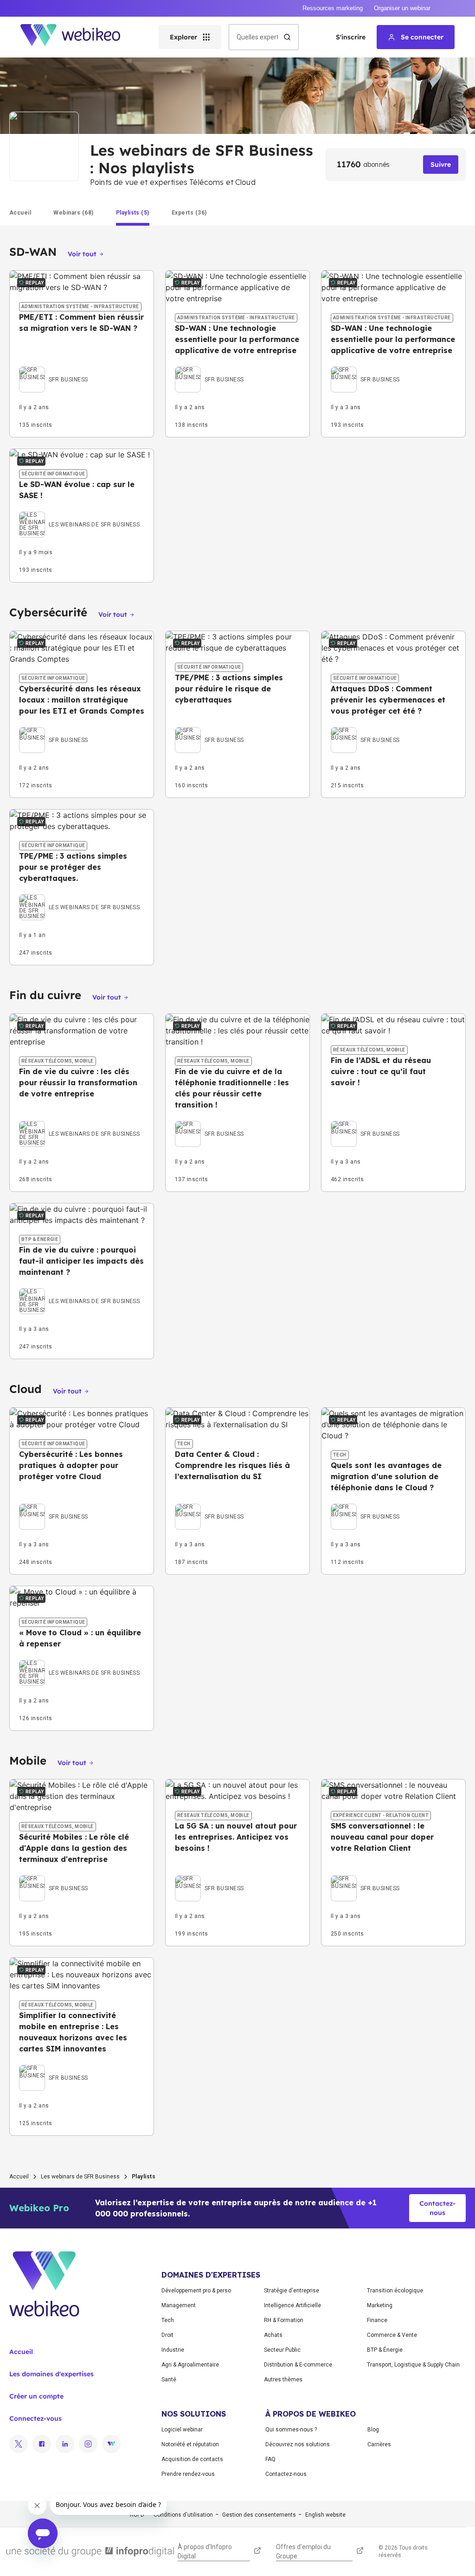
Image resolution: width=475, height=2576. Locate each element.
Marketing (380, 2305)
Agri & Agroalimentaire (190, 2365)
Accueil (19, 2177)
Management (179, 2305)
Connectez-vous (35, 2418)
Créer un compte (36, 2396)
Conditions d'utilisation (183, 2515)
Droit (167, 2335)
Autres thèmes (283, 2380)
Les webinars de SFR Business (80, 2177)
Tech (168, 2320)
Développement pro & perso (196, 2291)
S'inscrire (351, 37)
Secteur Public (282, 2350)
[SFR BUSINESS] (54, 369)
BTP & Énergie (385, 2350)
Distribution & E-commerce (298, 2365)
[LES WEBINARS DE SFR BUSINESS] (79, 514)
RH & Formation (284, 2320)
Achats (273, 2335)
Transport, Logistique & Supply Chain (413, 2365)
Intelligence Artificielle (292, 2305)
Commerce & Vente (392, 2335)
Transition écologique (395, 2291)
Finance (377, 2320)
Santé (169, 2380)
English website (325, 2515)
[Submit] (287, 37)
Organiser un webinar (402, 8)
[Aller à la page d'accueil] (78, 37)
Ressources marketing (333, 8)
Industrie (173, 2350)
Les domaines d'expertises (51, 2374)
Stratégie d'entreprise (292, 2291)
